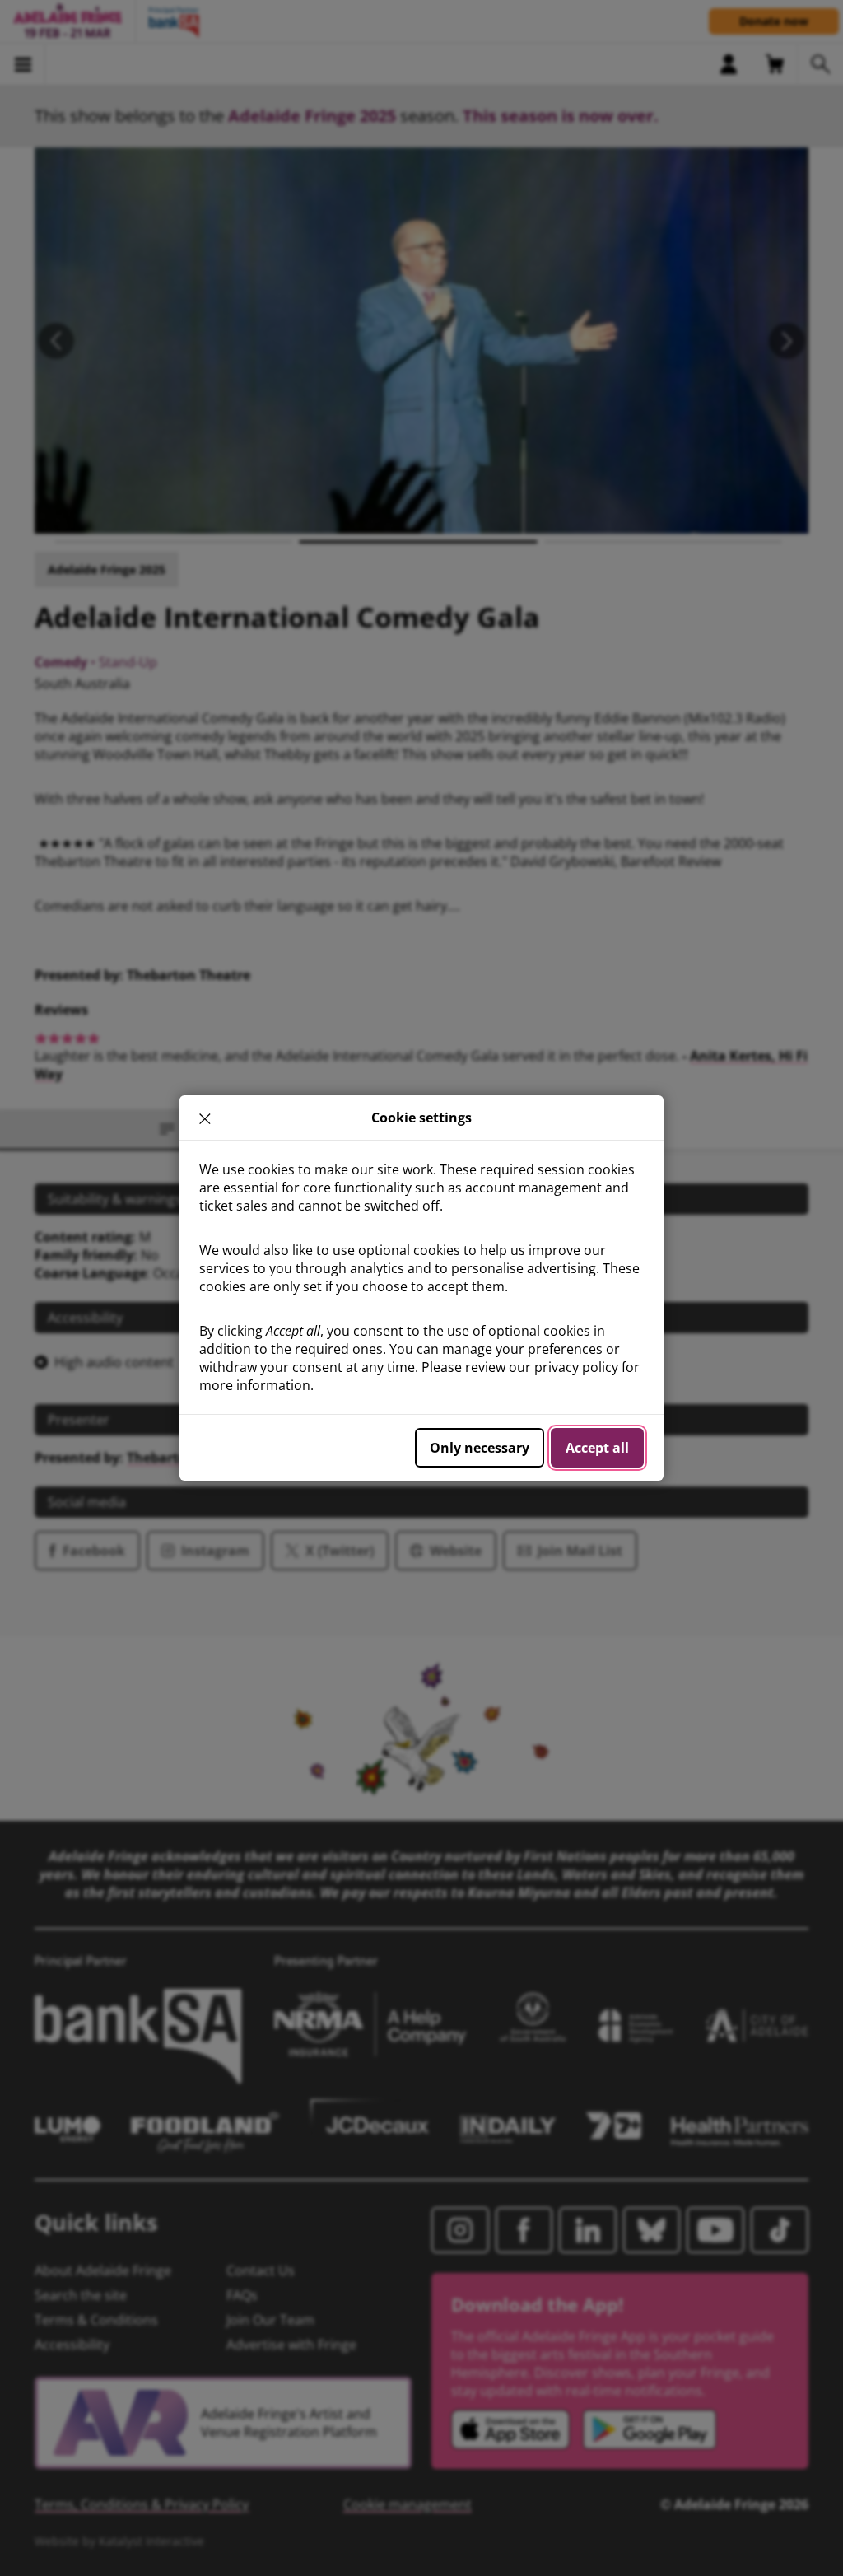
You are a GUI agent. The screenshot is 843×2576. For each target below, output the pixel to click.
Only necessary (480, 1448)
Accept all (597, 1448)
